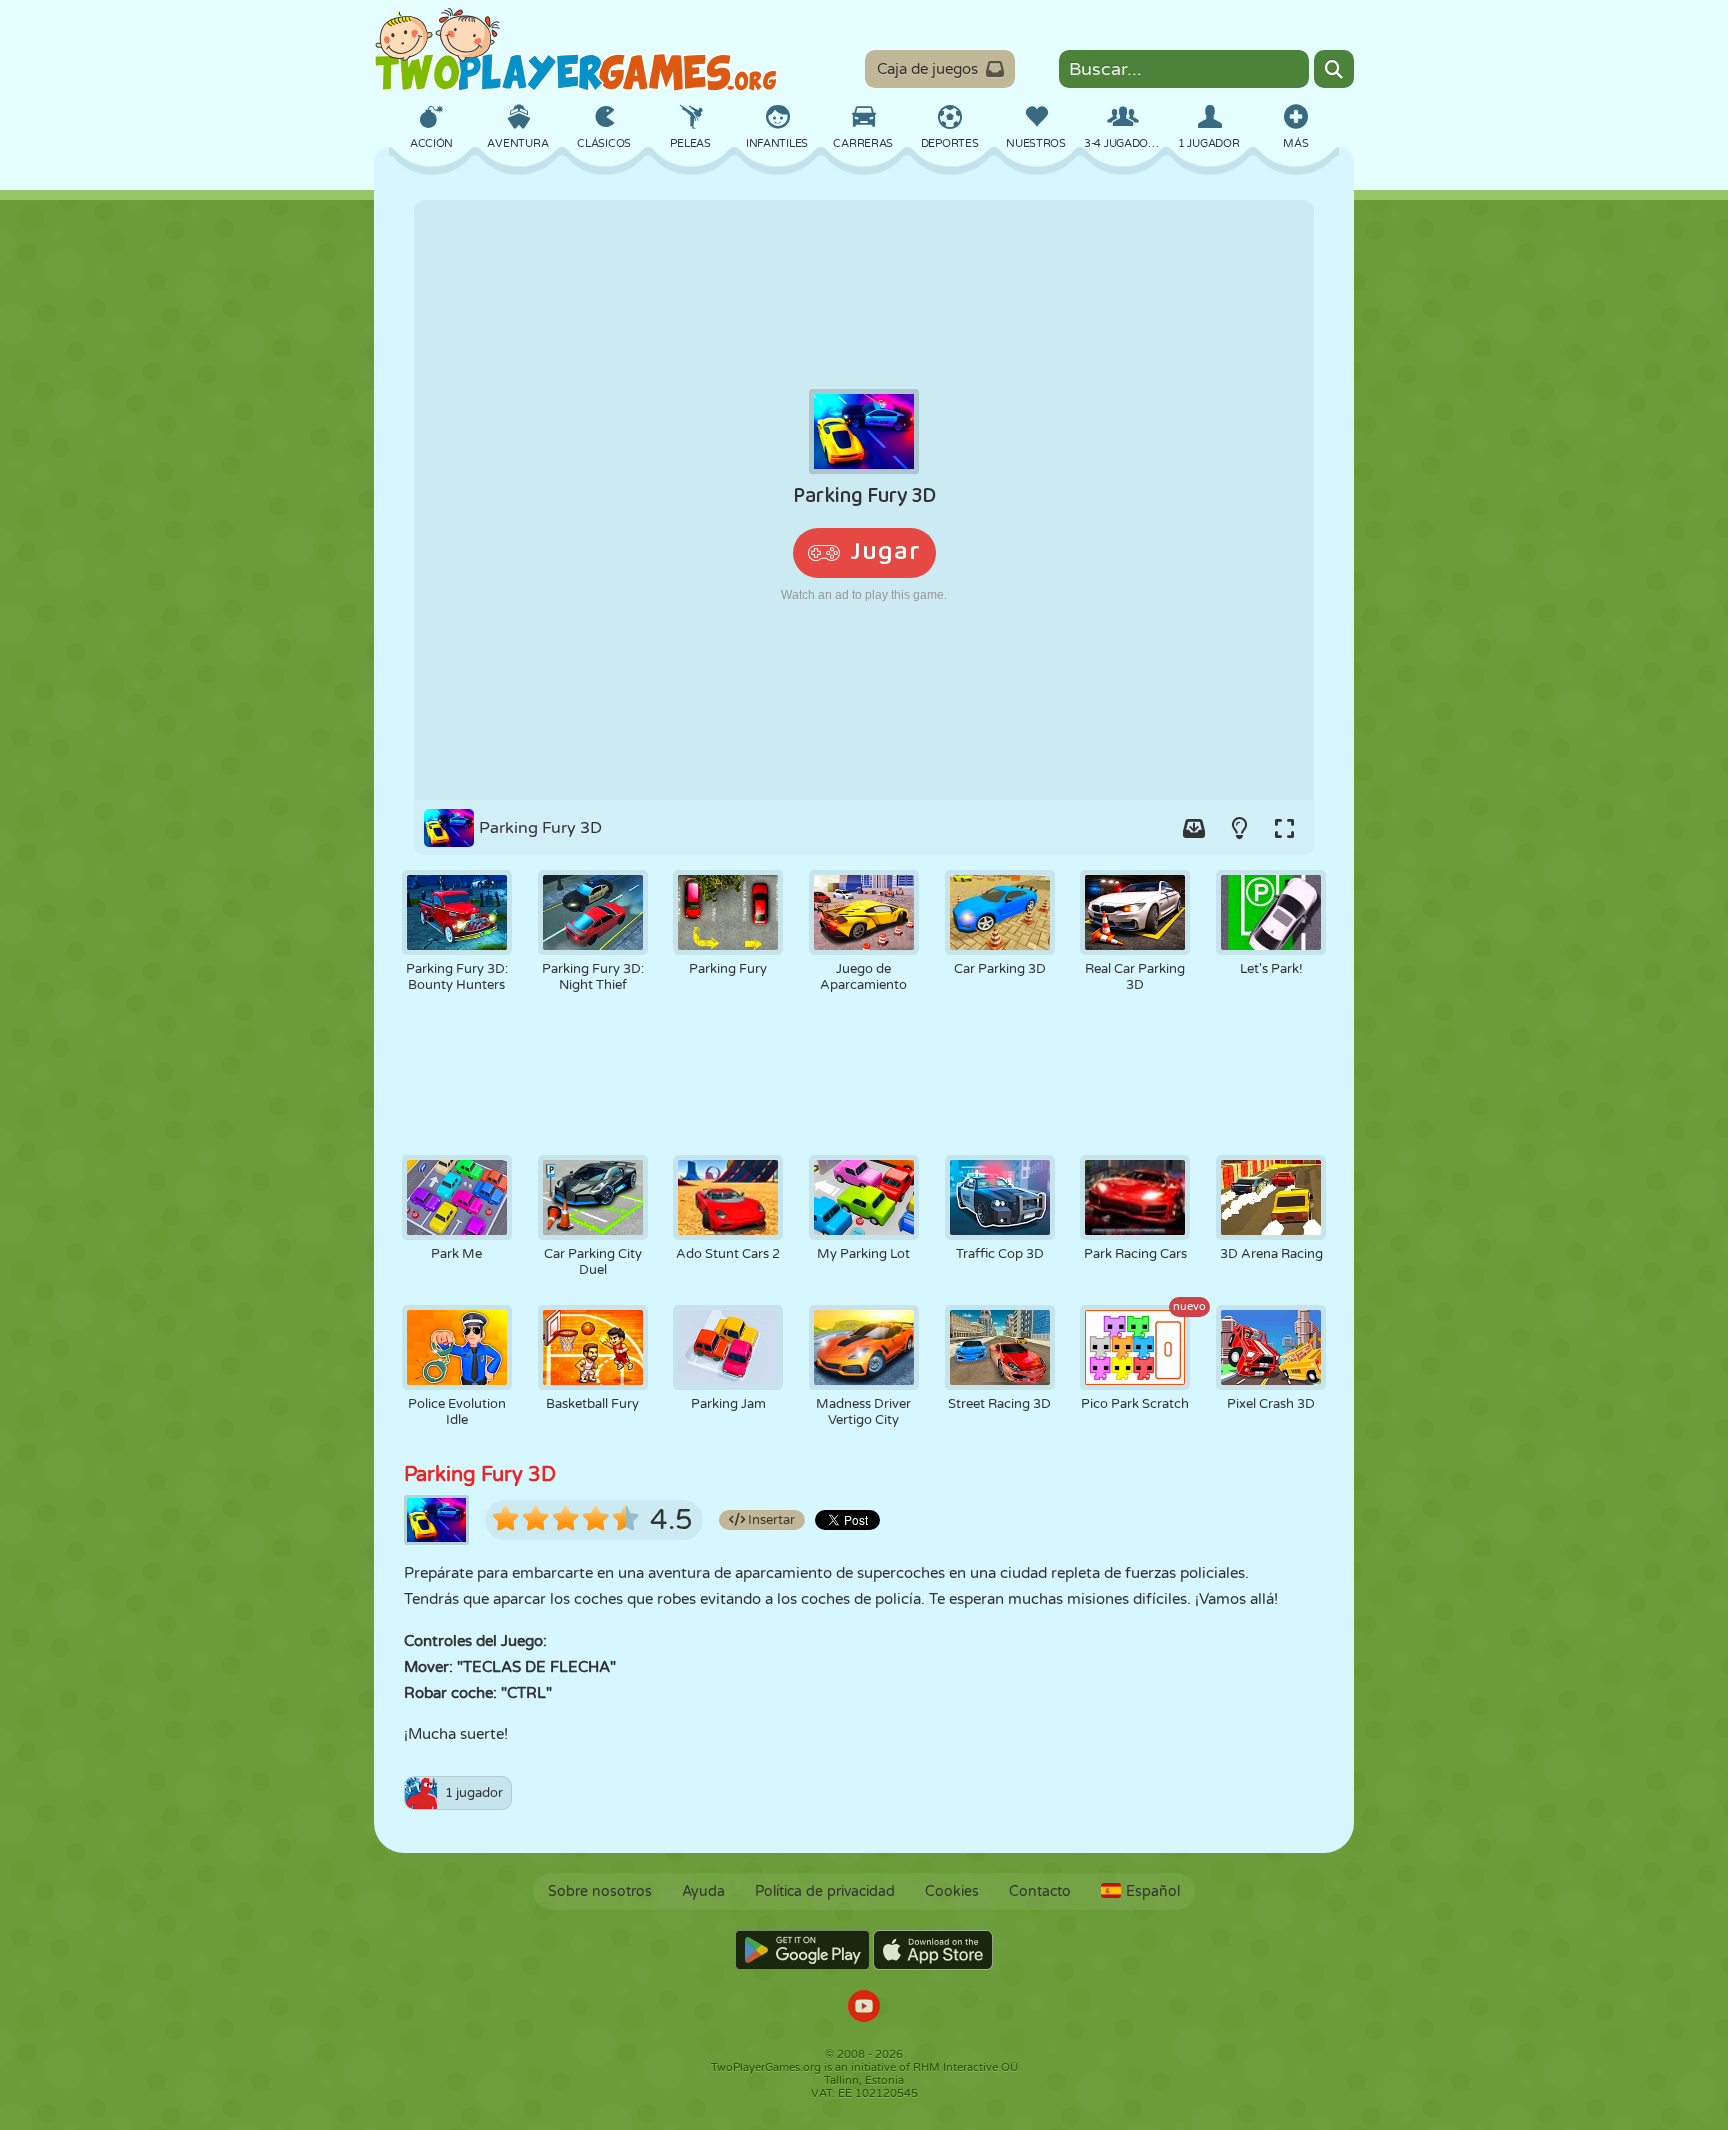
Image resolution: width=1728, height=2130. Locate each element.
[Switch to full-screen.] (1284, 828)
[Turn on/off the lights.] (1239, 828)
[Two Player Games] (576, 50)
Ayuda (703, 1891)
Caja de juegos (927, 69)
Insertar (770, 1520)
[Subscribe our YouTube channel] (864, 2008)
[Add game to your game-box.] (1194, 828)
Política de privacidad (825, 1891)
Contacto (1040, 1891)
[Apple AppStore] (933, 1950)
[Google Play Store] (802, 1950)
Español (1153, 1891)
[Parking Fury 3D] (864, 500)
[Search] (1334, 69)
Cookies (952, 1891)
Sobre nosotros (600, 1891)
